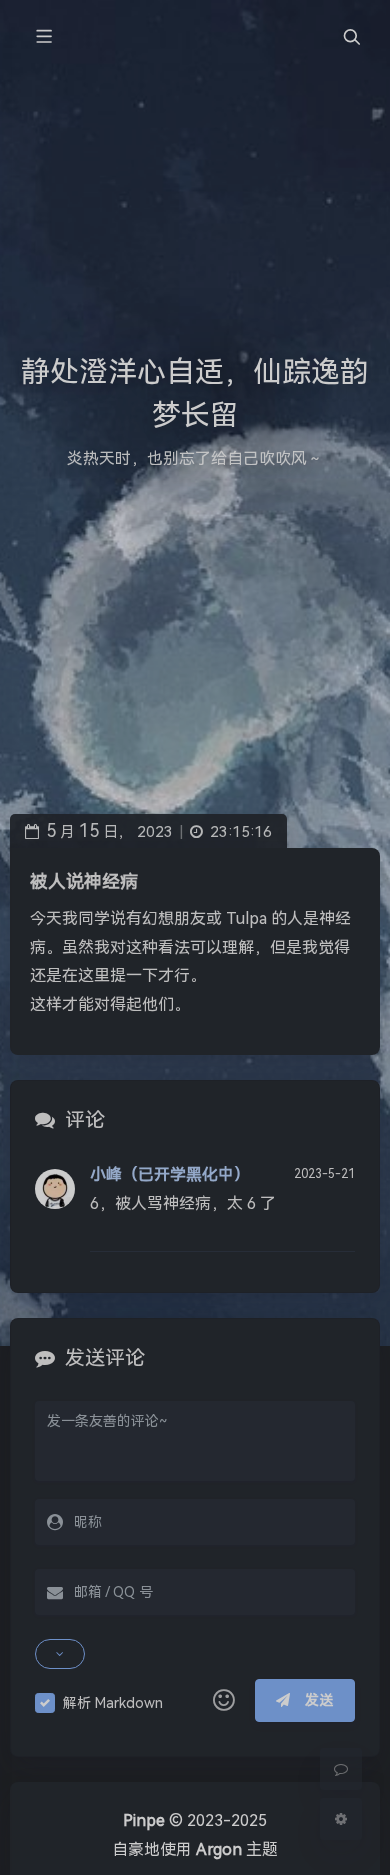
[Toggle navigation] (351, 37)
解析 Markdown (113, 1703)
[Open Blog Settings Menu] (341, 1819)
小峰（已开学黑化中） (170, 1174)
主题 (237, 1849)
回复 (327, 1223)
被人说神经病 (84, 881)
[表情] (224, 1701)
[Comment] (341, 1769)
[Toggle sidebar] (43, 37)
